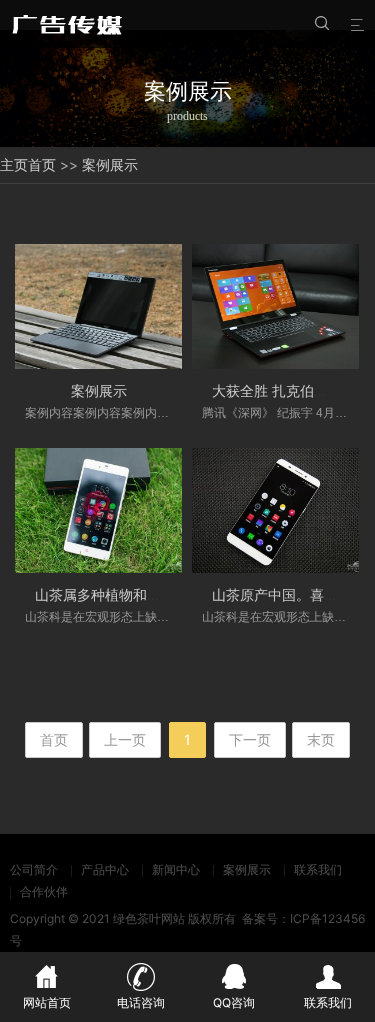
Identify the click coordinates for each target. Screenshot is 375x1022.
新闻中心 (176, 869)
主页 (14, 164)
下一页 (250, 739)
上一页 (125, 739)
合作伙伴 (44, 891)
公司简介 (34, 869)
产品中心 (105, 869)
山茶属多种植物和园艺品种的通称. (142, 594)
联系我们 (318, 869)
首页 (42, 164)
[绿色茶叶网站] (70, 24)
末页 (321, 739)
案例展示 (110, 164)
